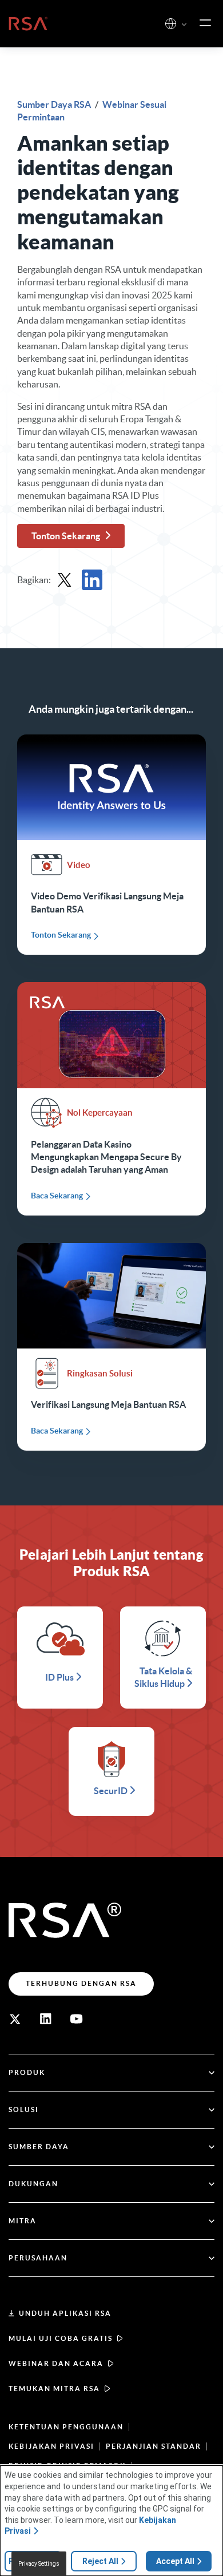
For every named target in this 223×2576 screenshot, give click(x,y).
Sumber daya (39, 2147)
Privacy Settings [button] (39, 2564)
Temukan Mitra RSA (54, 2389)
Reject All (100, 2561)
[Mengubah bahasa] (171, 24)
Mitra (23, 2221)
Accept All (175, 2561)
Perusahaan (38, 2258)
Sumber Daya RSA (55, 104)
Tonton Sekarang (66, 536)
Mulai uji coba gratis (61, 2338)
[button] (184, 25)
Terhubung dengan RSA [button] (81, 1983)
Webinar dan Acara (56, 2363)
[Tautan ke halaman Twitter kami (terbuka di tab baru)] (15, 2019)
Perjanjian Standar (154, 2446)
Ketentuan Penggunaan (66, 2427)
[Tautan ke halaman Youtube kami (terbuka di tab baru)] (77, 2019)
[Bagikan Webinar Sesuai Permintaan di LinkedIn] (92, 580)
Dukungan (33, 2184)
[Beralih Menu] (205, 23)
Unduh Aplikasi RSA (65, 2313)
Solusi (24, 2109)
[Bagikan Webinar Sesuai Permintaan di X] (65, 580)
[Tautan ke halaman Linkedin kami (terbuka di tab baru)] (46, 2019)
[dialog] (111, 2521)
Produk (27, 2072)
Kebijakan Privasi (51, 2446)
